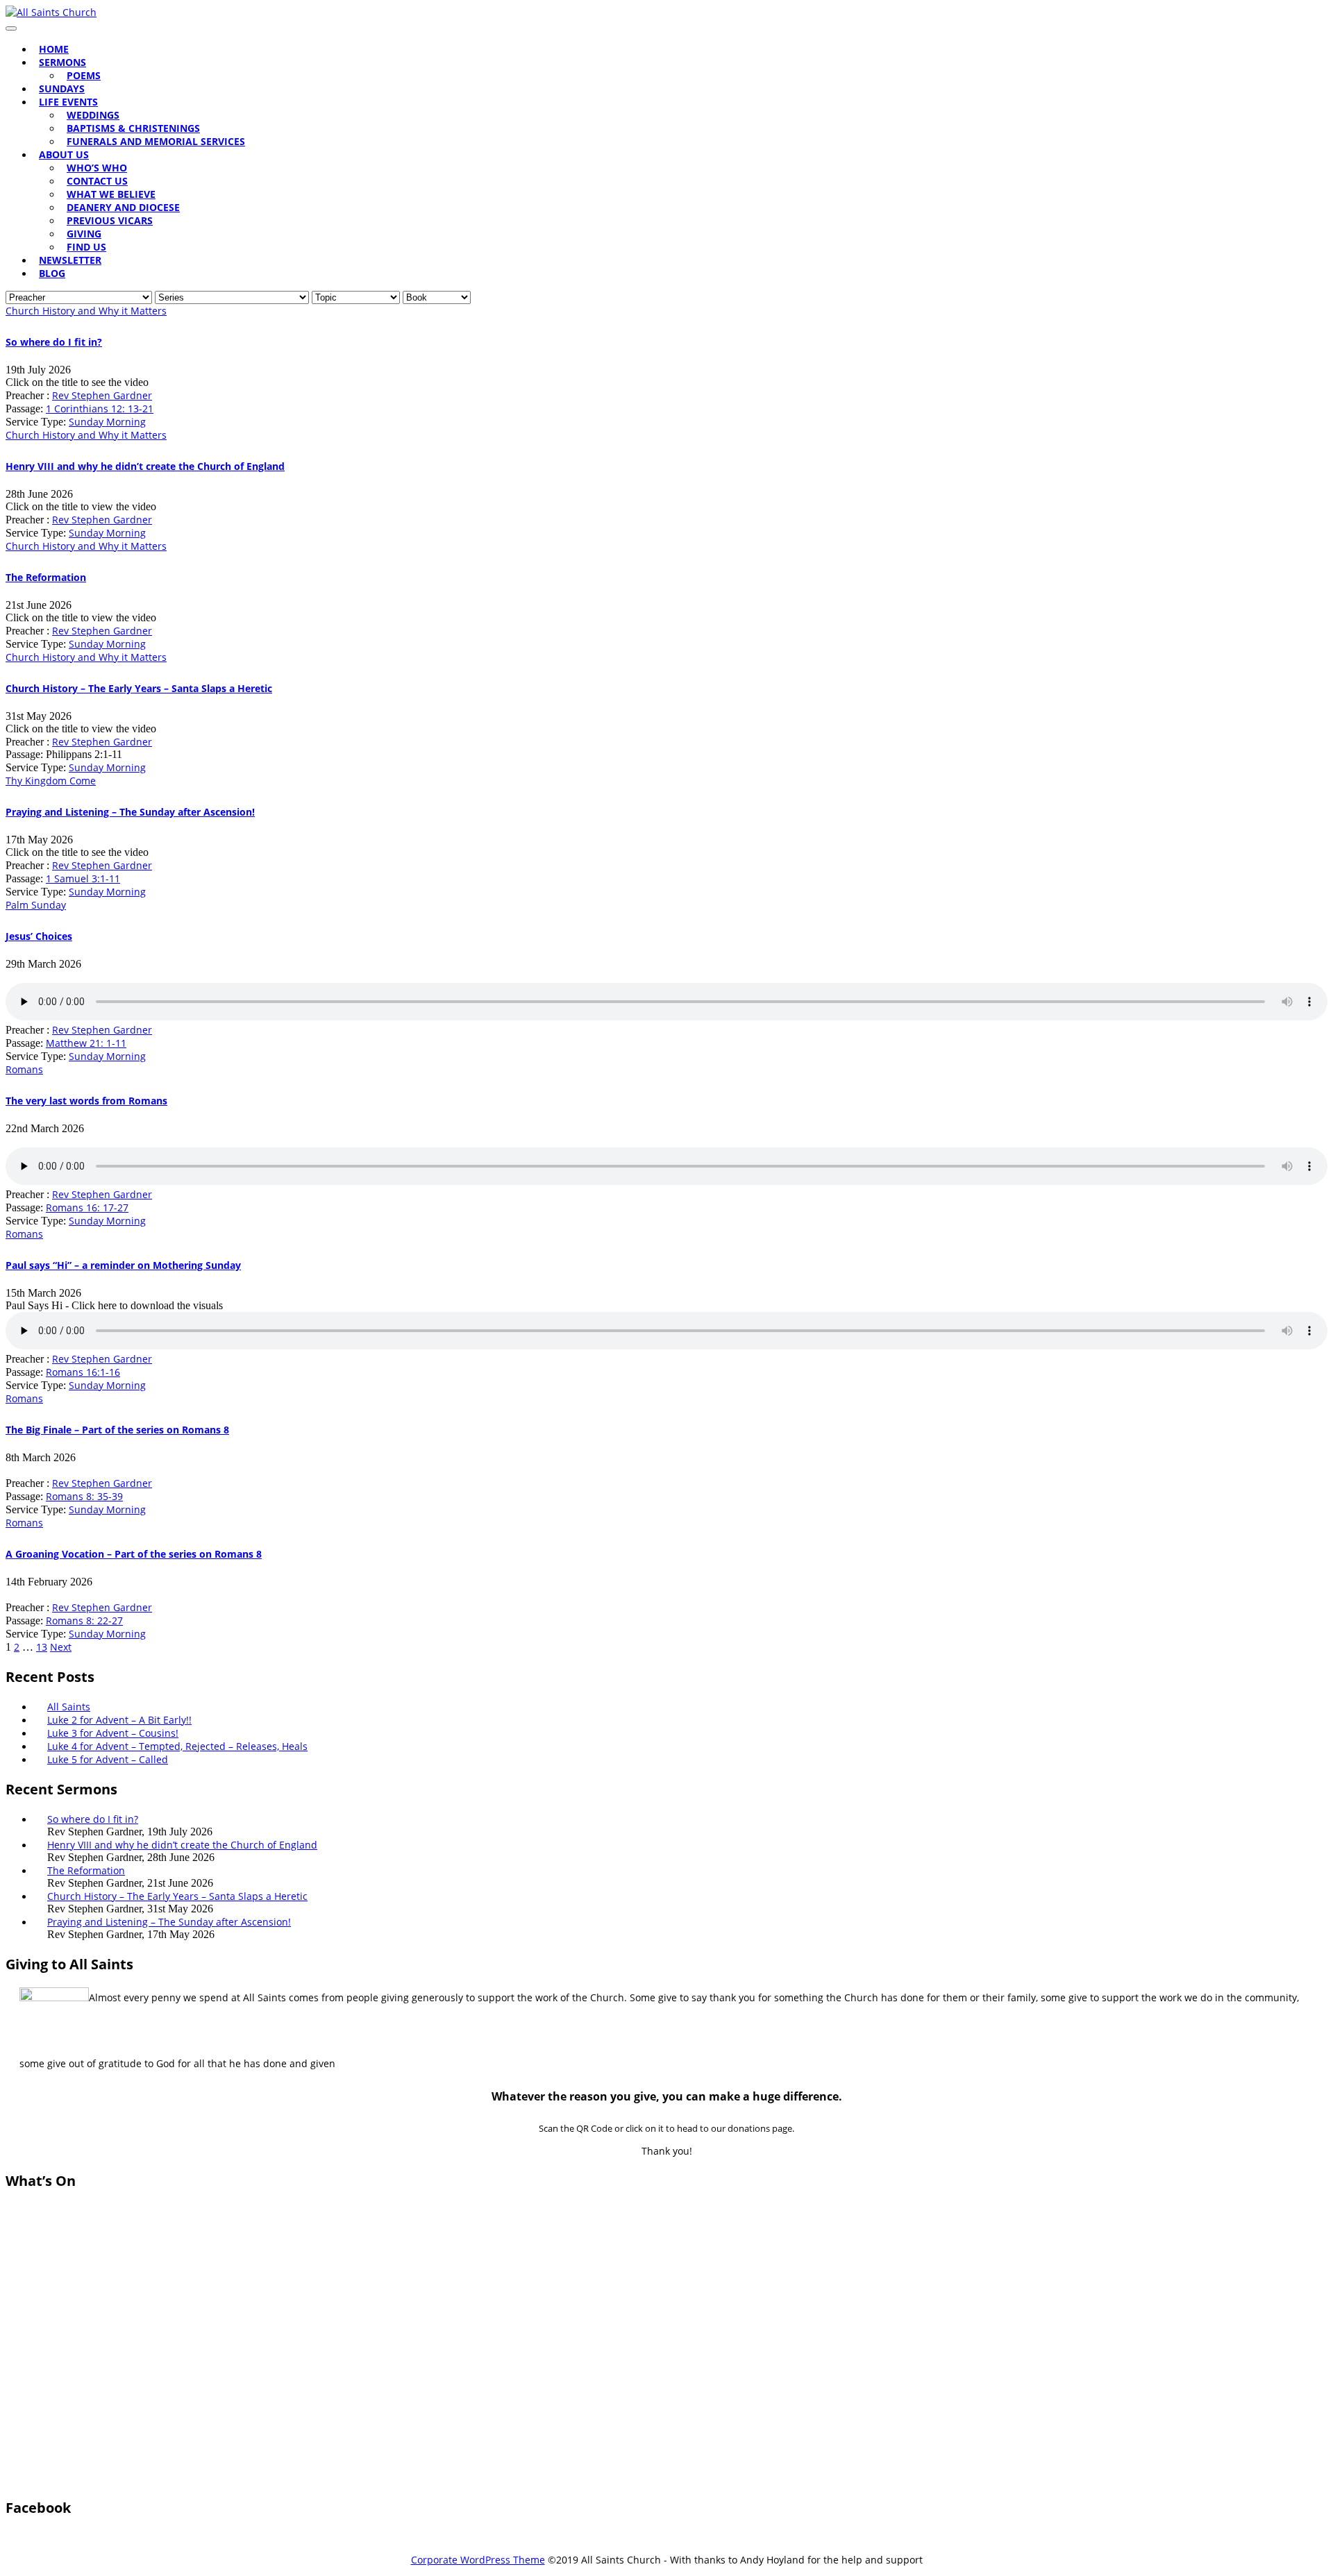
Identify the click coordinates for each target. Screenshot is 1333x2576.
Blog (52, 273)
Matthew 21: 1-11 (86, 1043)
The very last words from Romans (86, 1101)
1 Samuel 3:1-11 (83, 878)
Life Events (68, 102)
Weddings (93, 115)
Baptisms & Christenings (133, 128)
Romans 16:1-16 (83, 1372)
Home (54, 49)
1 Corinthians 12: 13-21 (100, 409)
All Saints (69, 1707)
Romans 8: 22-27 (84, 1620)
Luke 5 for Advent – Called (108, 1759)
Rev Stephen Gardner (102, 395)
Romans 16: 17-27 (87, 1207)
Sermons (62, 62)
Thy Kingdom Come (51, 781)
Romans (24, 1069)
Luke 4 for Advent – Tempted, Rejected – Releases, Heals (177, 1746)
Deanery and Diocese (123, 207)
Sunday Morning (107, 422)
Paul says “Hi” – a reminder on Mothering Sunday (123, 1265)
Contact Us (97, 181)
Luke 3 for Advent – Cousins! (113, 1733)
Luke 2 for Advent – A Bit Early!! (119, 1720)
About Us (64, 154)
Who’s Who (97, 168)
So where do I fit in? (54, 342)
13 (42, 1647)
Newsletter (70, 260)
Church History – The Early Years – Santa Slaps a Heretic (139, 688)
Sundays (62, 89)
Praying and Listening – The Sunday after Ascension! (130, 812)
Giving (84, 234)
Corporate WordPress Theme (478, 2560)
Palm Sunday (36, 905)
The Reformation (46, 577)
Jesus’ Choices (39, 936)
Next (61, 1647)
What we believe (111, 194)
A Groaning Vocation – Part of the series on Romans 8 (134, 1554)
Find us (86, 247)
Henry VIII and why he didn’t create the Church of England (145, 466)
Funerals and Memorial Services (156, 141)
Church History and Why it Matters (86, 311)
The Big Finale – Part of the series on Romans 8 (117, 1430)
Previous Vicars (110, 220)
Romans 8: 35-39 (84, 1496)
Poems (84, 75)
